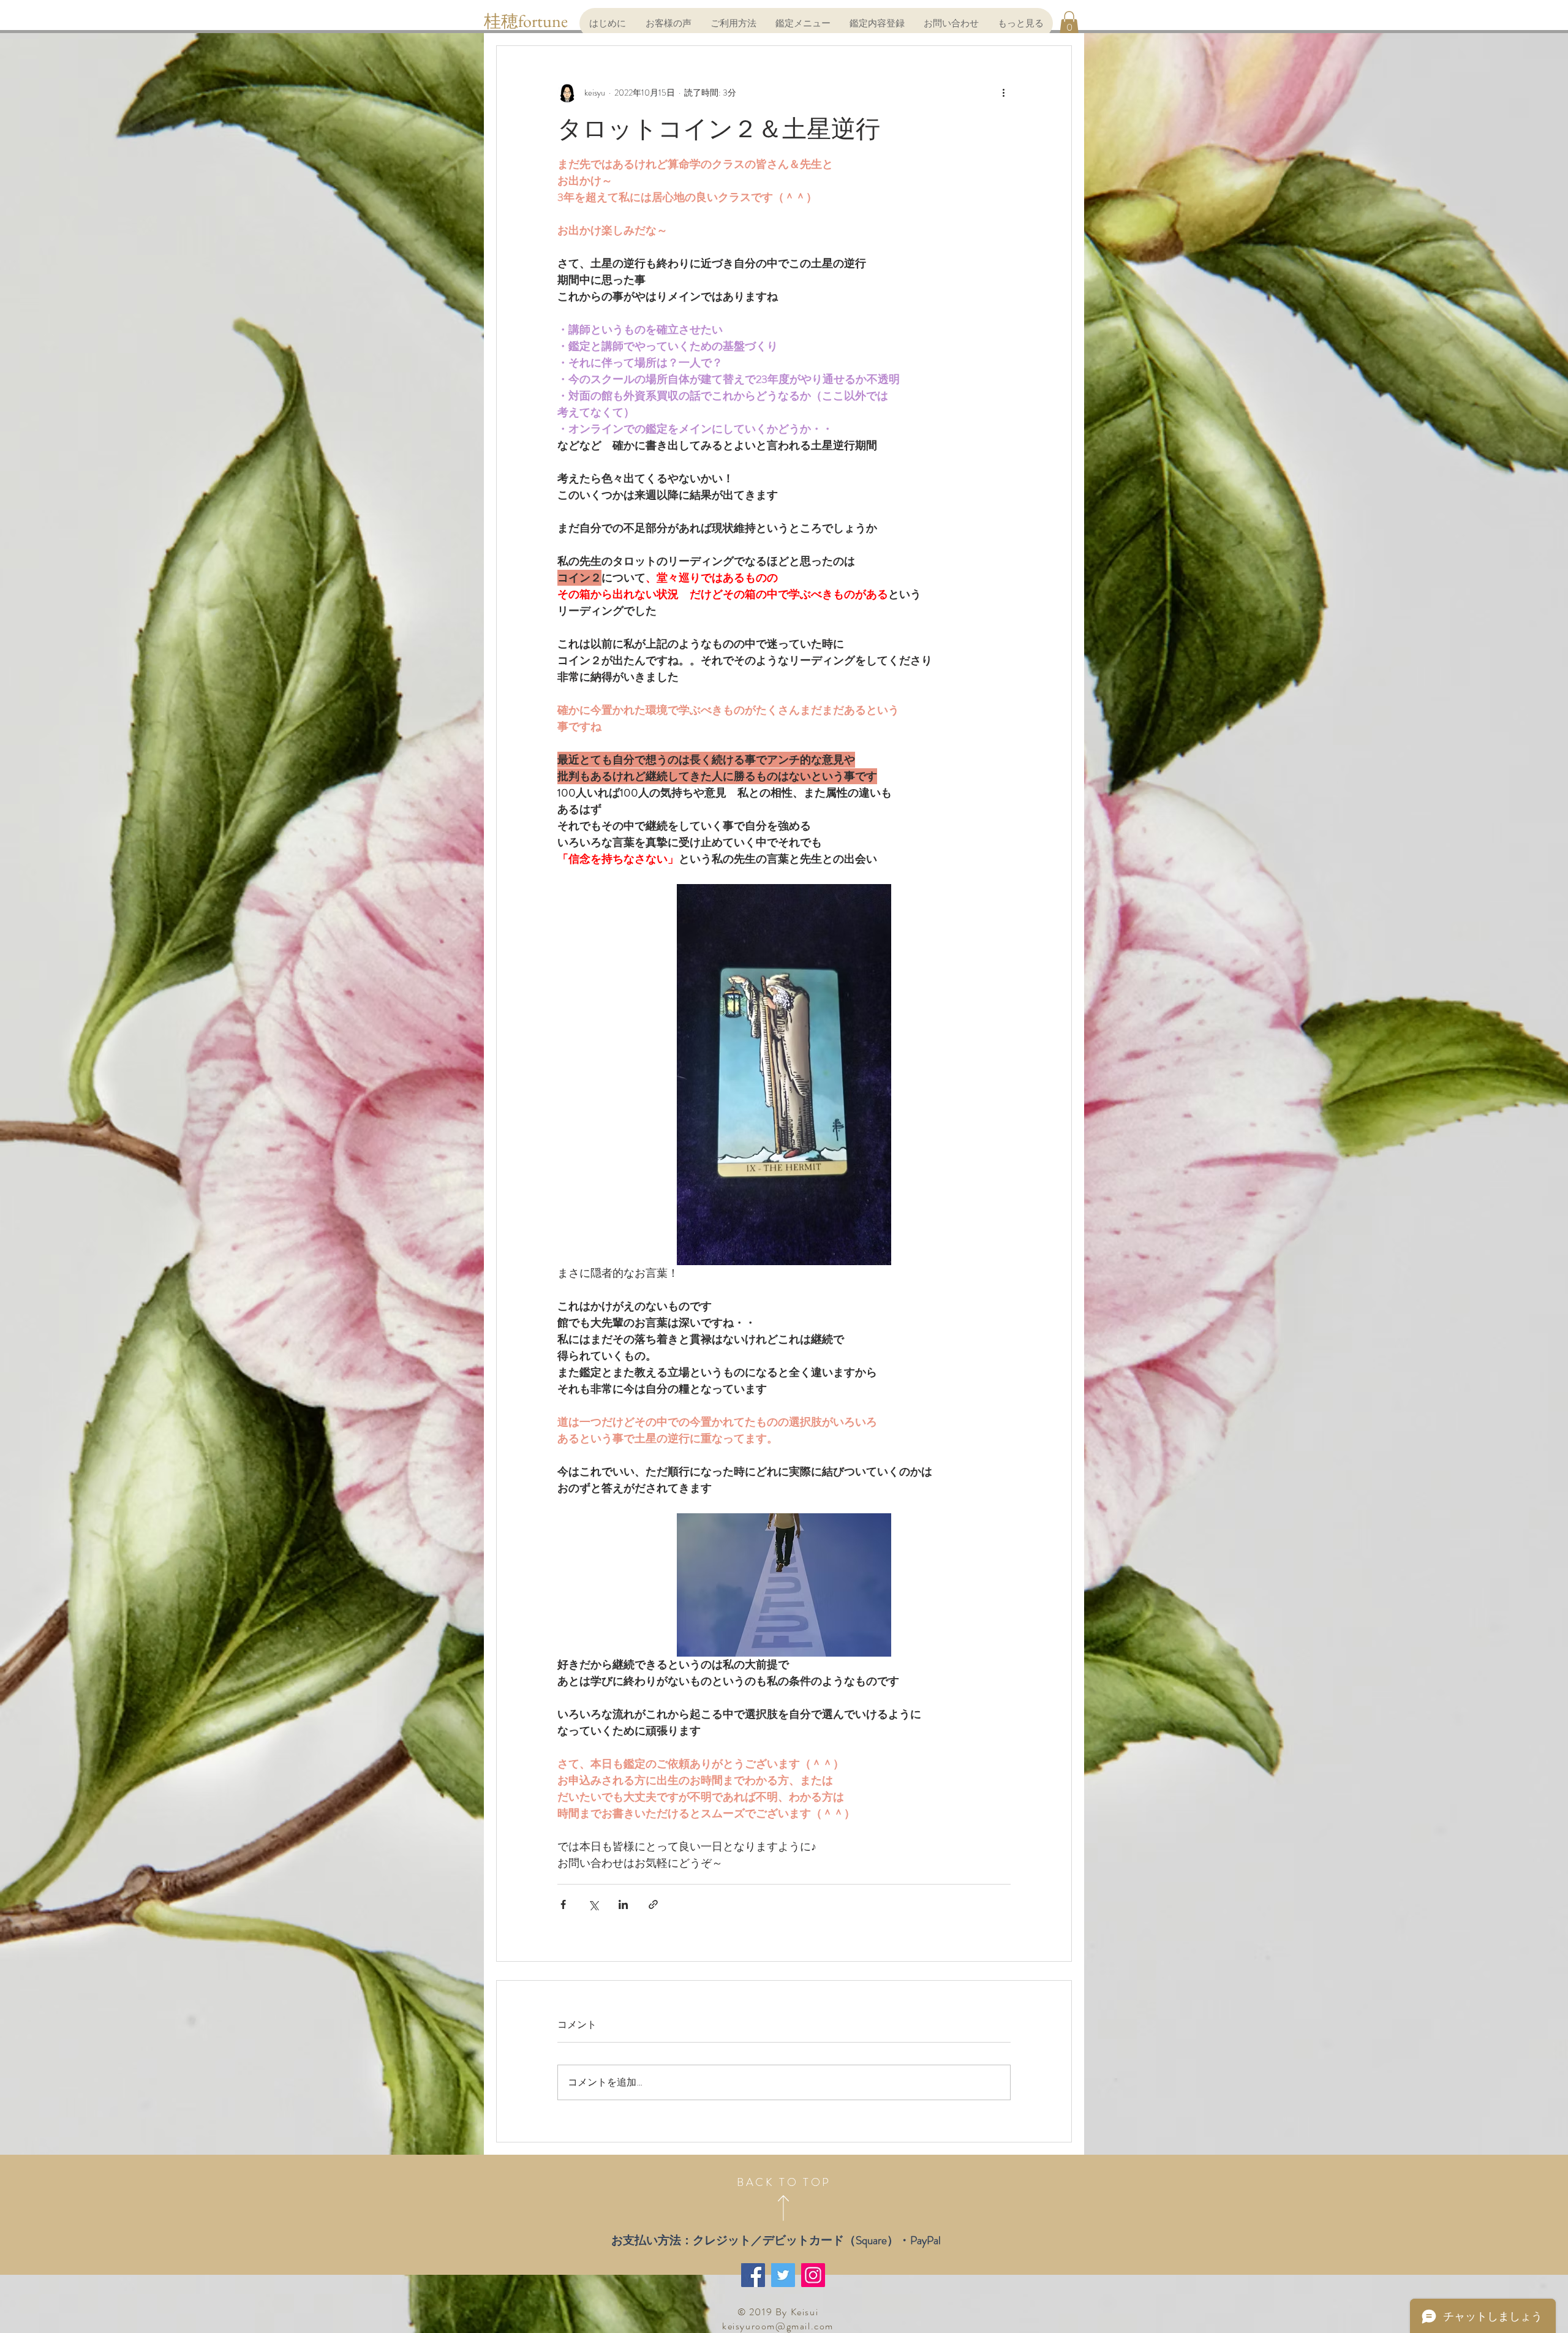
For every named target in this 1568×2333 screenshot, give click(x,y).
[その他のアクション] (1003, 93)
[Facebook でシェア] (563, 1904)
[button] (1069, 23)
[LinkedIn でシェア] (623, 1904)
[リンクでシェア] (653, 1904)
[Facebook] (753, 2275)
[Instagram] (813, 2275)
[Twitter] (783, 2275)
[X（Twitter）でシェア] (593, 1904)
